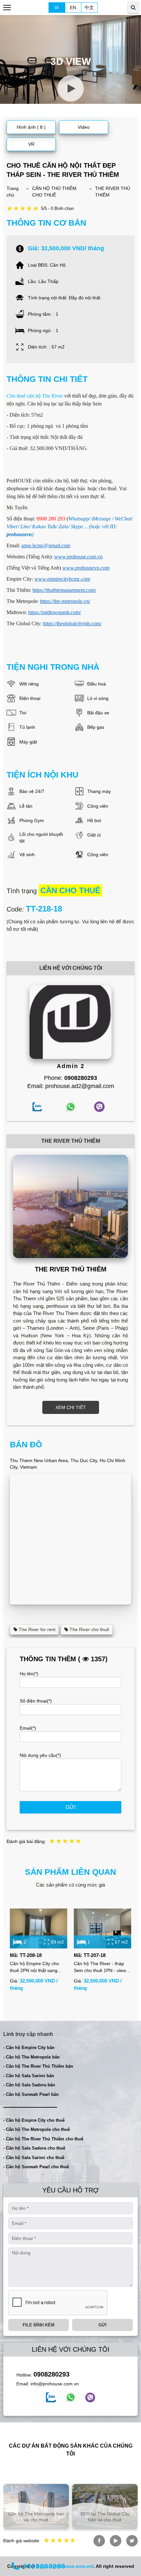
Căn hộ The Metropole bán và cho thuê (36, 2517)
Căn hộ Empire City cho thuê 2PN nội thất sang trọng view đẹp (34, 1967)
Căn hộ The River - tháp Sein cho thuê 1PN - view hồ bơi (100, 1967)
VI (57, 8)
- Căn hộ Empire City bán (29, 2048)
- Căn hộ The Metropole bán (31, 2057)
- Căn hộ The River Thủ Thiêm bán (38, 2066)
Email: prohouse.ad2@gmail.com (71, 1086)
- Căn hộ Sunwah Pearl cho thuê (36, 2167)
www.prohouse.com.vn (78, 557)
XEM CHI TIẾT (71, 1407)
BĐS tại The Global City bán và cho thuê (105, 2517)
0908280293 (51, 2374)
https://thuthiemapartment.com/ (64, 590)
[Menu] (7, 8)
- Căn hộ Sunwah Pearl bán (31, 2094)
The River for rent (36, 1629)
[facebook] (51, 2397)
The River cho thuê (89, 1629)
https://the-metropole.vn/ (65, 601)
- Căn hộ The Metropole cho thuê (37, 2129)
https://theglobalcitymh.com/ (72, 623)
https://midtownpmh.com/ (55, 612)
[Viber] (90, 2397)
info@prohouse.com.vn (55, 2384)
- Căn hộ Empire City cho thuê (34, 2120)
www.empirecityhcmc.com (62, 579)
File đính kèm (39, 2325)
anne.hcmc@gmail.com (46, 545)
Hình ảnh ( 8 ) (31, 127)
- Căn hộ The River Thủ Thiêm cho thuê (43, 2139)
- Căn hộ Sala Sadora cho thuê (34, 2148)
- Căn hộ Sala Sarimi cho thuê (34, 2158)
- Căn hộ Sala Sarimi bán (29, 2076)
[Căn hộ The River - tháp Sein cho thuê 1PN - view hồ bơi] (102, 1929)
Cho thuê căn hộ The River (35, 396)
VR (31, 144)
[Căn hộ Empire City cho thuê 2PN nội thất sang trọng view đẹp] (39, 1929)
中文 (89, 8)
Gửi (70, 1807)
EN (73, 8)
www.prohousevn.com (86, 568)
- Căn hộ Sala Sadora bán (29, 2085)
